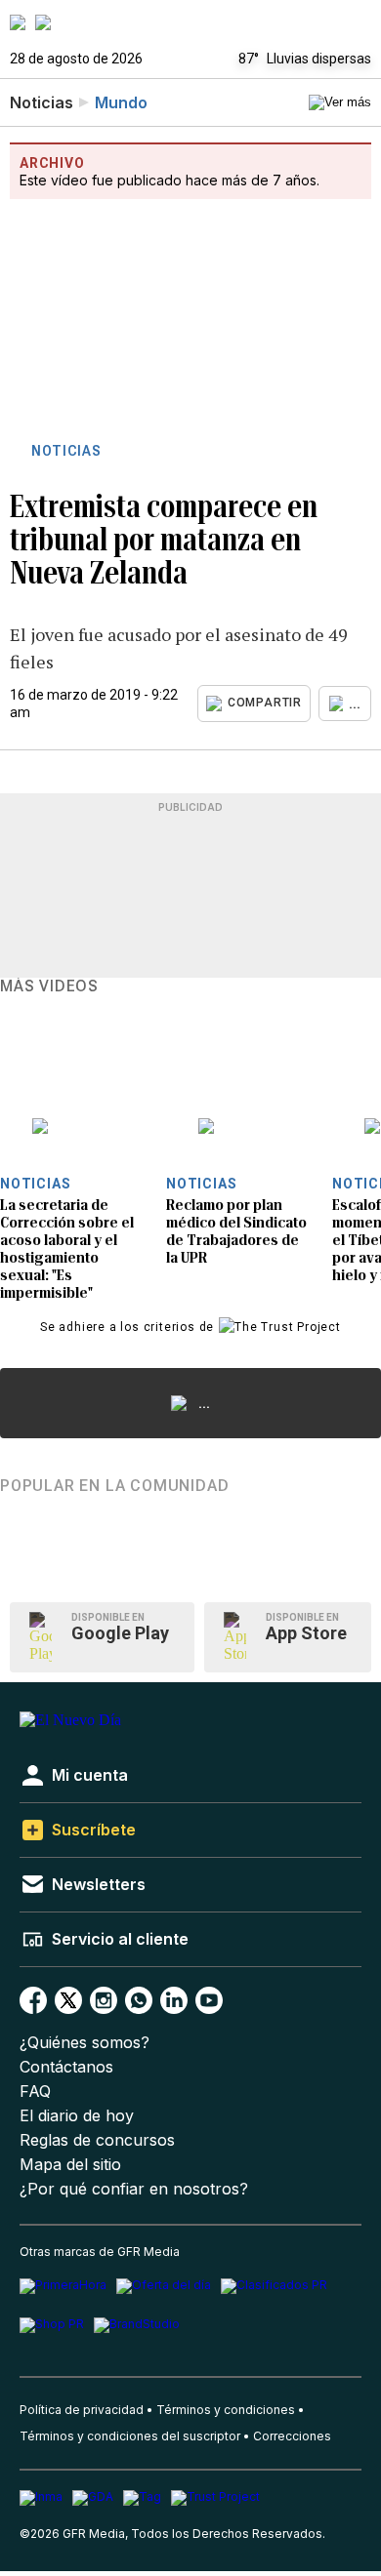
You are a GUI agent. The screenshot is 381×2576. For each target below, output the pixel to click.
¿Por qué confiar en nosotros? (134, 2189)
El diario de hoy (77, 2116)
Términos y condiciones (226, 2410)
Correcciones (292, 2436)
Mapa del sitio (70, 2165)
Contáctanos (66, 2067)
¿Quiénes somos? (85, 2043)
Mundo (121, 102)
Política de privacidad (82, 2410)
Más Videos (49, 986)
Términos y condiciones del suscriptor (130, 2436)
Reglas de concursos (97, 2140)
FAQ (35, 2092)
